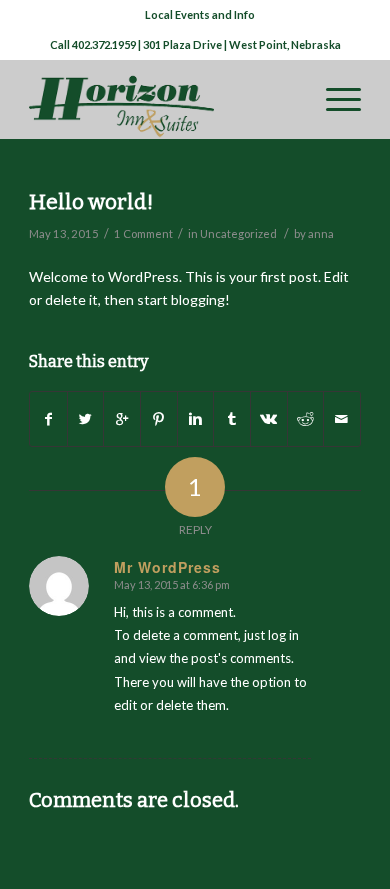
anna (321, 233)
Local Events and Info (200, 14)
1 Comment (143, 233)
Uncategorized (238, 233)
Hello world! (91, 202)
